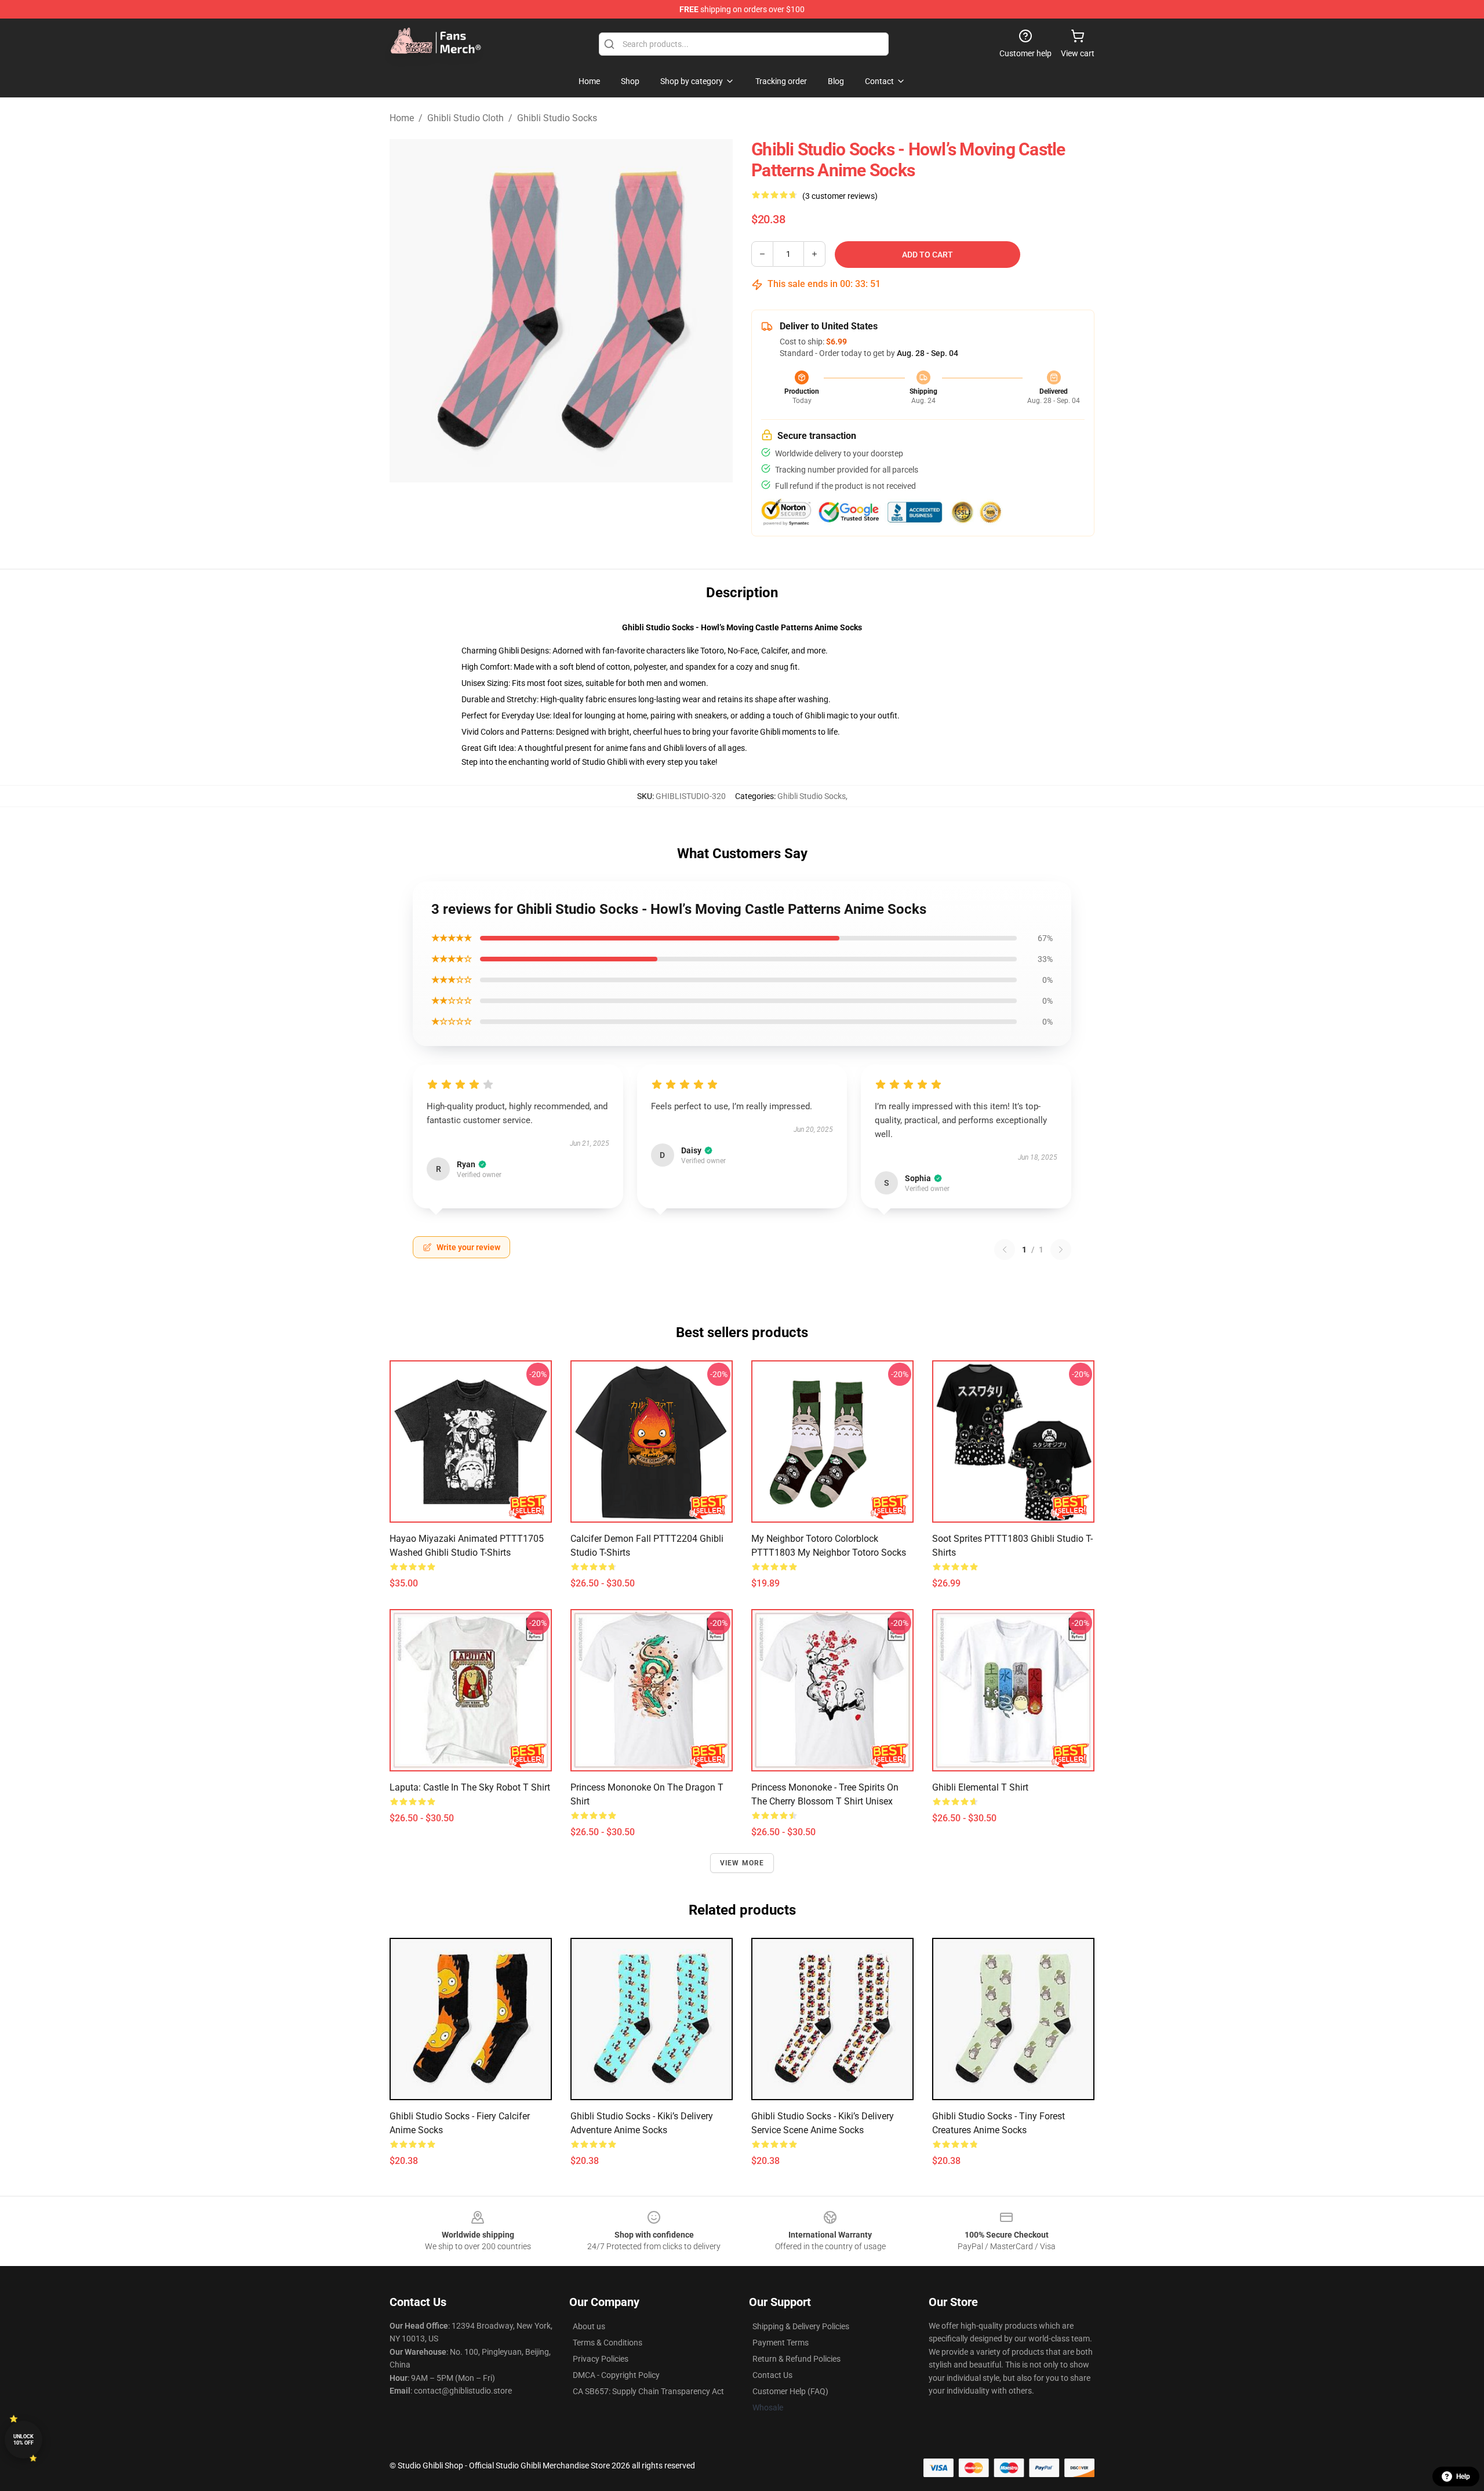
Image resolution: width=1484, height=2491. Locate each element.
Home (402, 118)
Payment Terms (781, 2343)
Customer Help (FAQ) (790, 2391)
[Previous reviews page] (1005, 1250)
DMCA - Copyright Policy (616, 2375)
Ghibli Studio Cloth (465, 118)
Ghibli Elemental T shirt (980, 1787)
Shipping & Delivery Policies (801, 2326)
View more (742, 1863)
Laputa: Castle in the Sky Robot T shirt (470, 1787)
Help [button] (1463, 2477)
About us (589, 2326)
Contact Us (772, 2375)
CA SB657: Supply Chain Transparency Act (648, 2391)
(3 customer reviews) (840, 196)
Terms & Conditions (608, 2343)
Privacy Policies (601, 2359)
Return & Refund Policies (796, 2359)
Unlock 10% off (23, 2440)
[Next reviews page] (1061, 1250)
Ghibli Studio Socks (557, 118)
